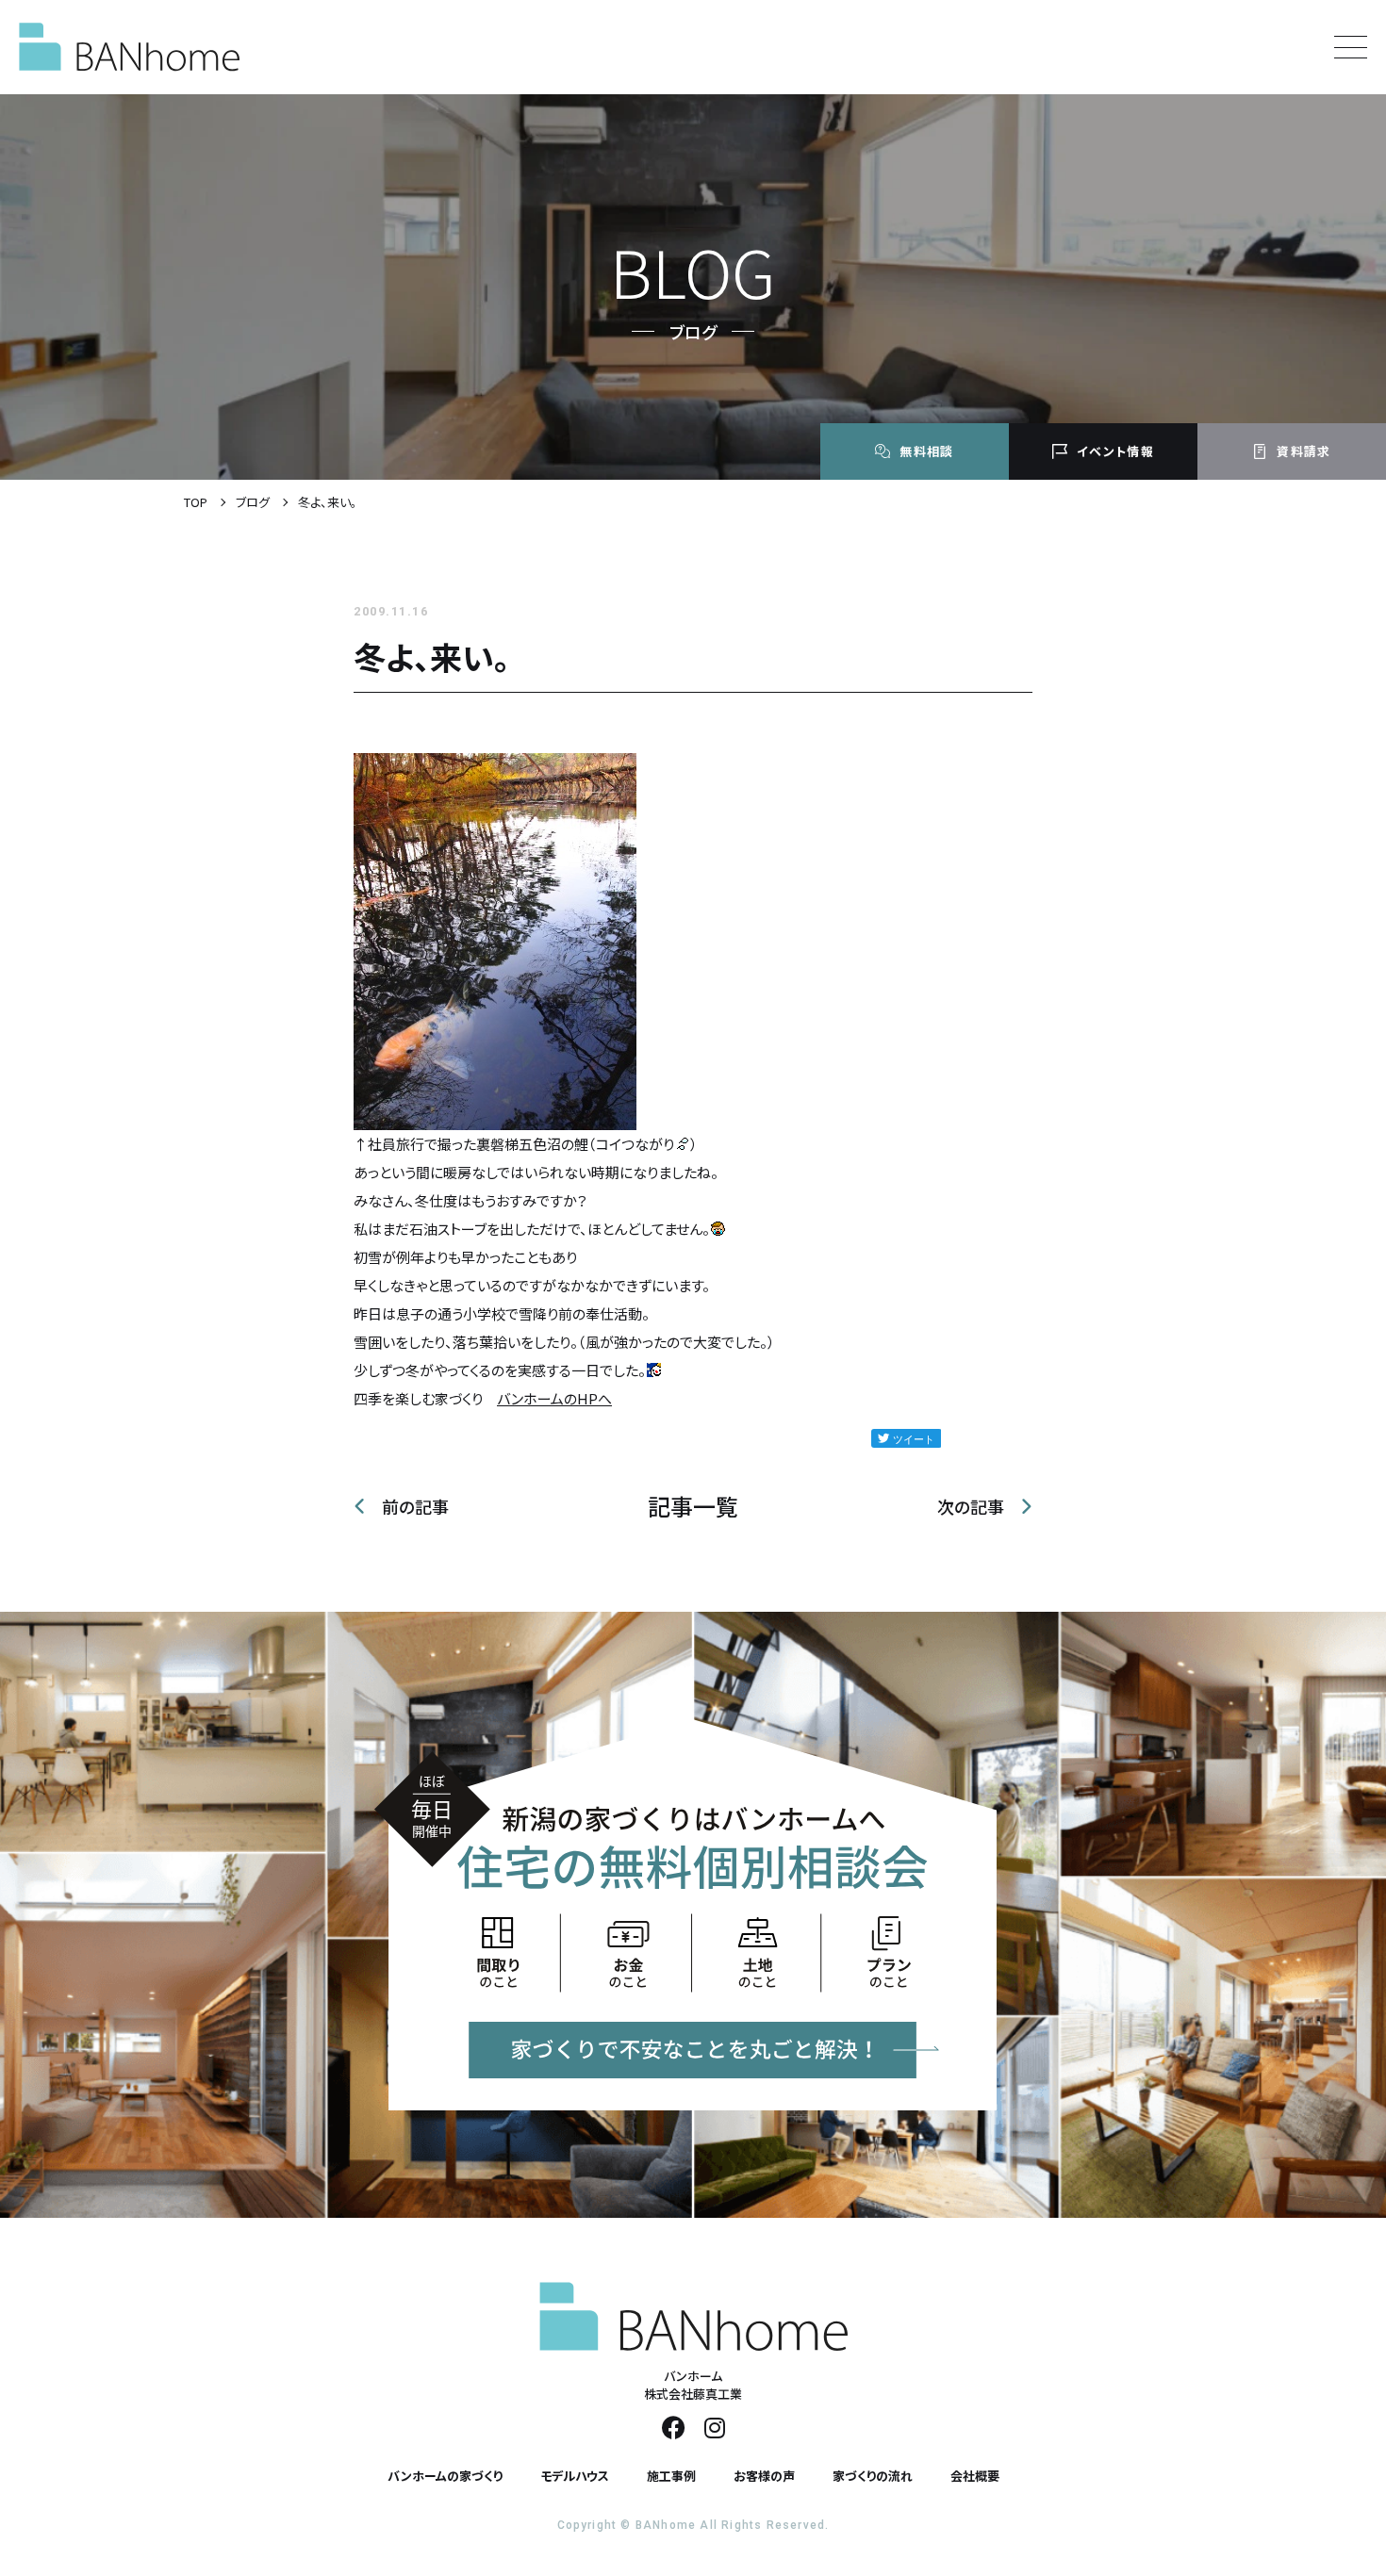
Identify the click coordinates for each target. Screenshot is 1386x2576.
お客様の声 (764, 2476)
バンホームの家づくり (445, 2476)
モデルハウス (575, 2476)
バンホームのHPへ (554, 1398)
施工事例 (671, 2476)
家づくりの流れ (873, 2476)
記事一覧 (693, 1506)
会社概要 (975, 2476)
